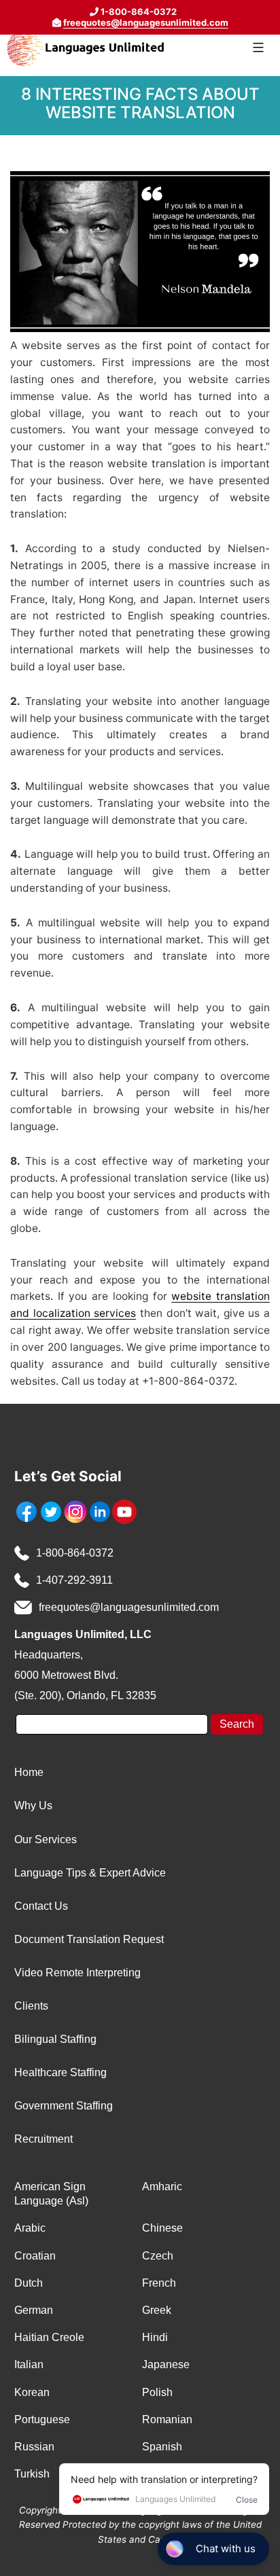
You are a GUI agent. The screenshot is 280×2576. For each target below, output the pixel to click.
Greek (157, 2310)
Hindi (155, 2337)
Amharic (162, 2187)
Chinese (162, 2228)
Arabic (30, 2228)
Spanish (162, 2447)
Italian (29, 2364)
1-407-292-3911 (74, 1580)
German (34, 2310)
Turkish (32, 2474)
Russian (34, 2447)
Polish (157, 2392)
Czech (158, 2256)
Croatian (35, 2256)
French (159, 2283)
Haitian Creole (49, 2337)
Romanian (167, 2419)
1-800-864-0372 (75, 1553)
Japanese (166, 2364)
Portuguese (42, 2419)
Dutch (29, 2283)
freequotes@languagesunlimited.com (146, 22)
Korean (32, 2392)
